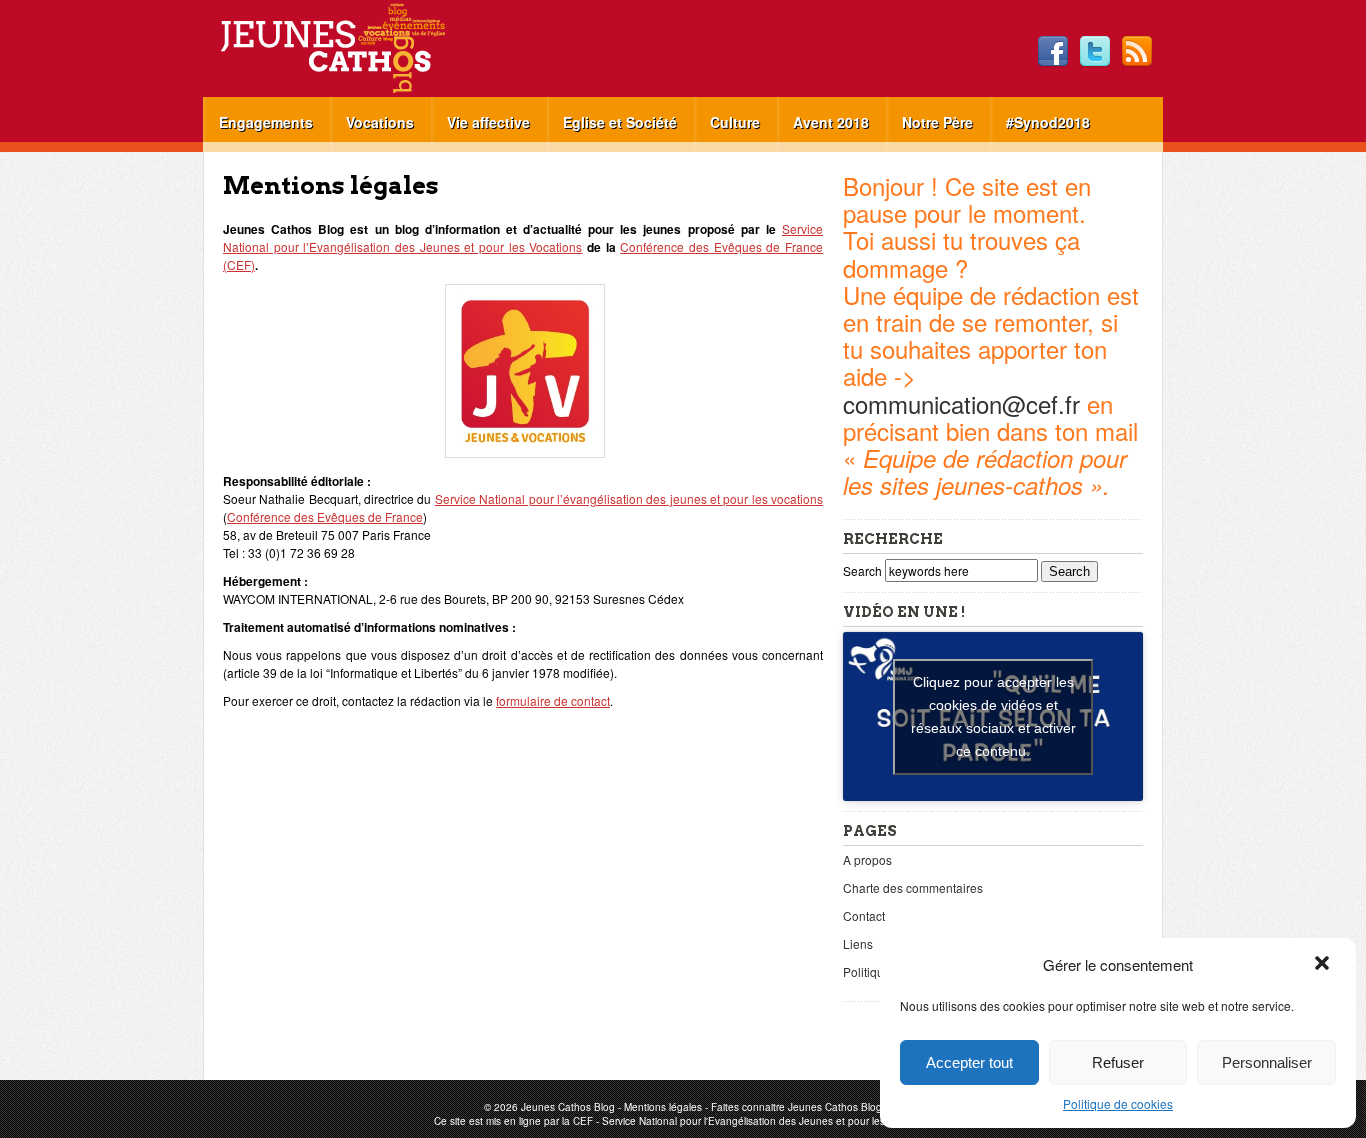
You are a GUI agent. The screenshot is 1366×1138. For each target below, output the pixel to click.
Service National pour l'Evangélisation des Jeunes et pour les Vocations (767, 1121)
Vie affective (488, 122)
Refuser (1118, 1062)
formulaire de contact (553, 700)
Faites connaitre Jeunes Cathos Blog (796, 1107)
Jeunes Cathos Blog (366, 48)
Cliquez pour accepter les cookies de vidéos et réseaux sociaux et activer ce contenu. (993, 716)
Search (864, 570)
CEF (583, 1121)
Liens (858, 943)
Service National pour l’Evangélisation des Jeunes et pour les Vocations (523, 237)
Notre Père (937, 122)
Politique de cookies (1118, 1103)
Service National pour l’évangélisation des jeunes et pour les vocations (629, 498)
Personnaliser (1267, 1062)
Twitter (1095, 52)
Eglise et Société (620, 122)
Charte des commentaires (913, 887)
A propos (867, 859)
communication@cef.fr (961, 403)
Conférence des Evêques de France (325, 516)
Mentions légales (663, 1107)
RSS (1137, 52)
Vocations (380, 122)
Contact (864, 915)
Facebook (1053, 52)
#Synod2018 (1048, 122)
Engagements (266, 122)
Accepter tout (969, 1062)
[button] (1324, 965)
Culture (735, 122)
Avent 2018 (831, 122)
